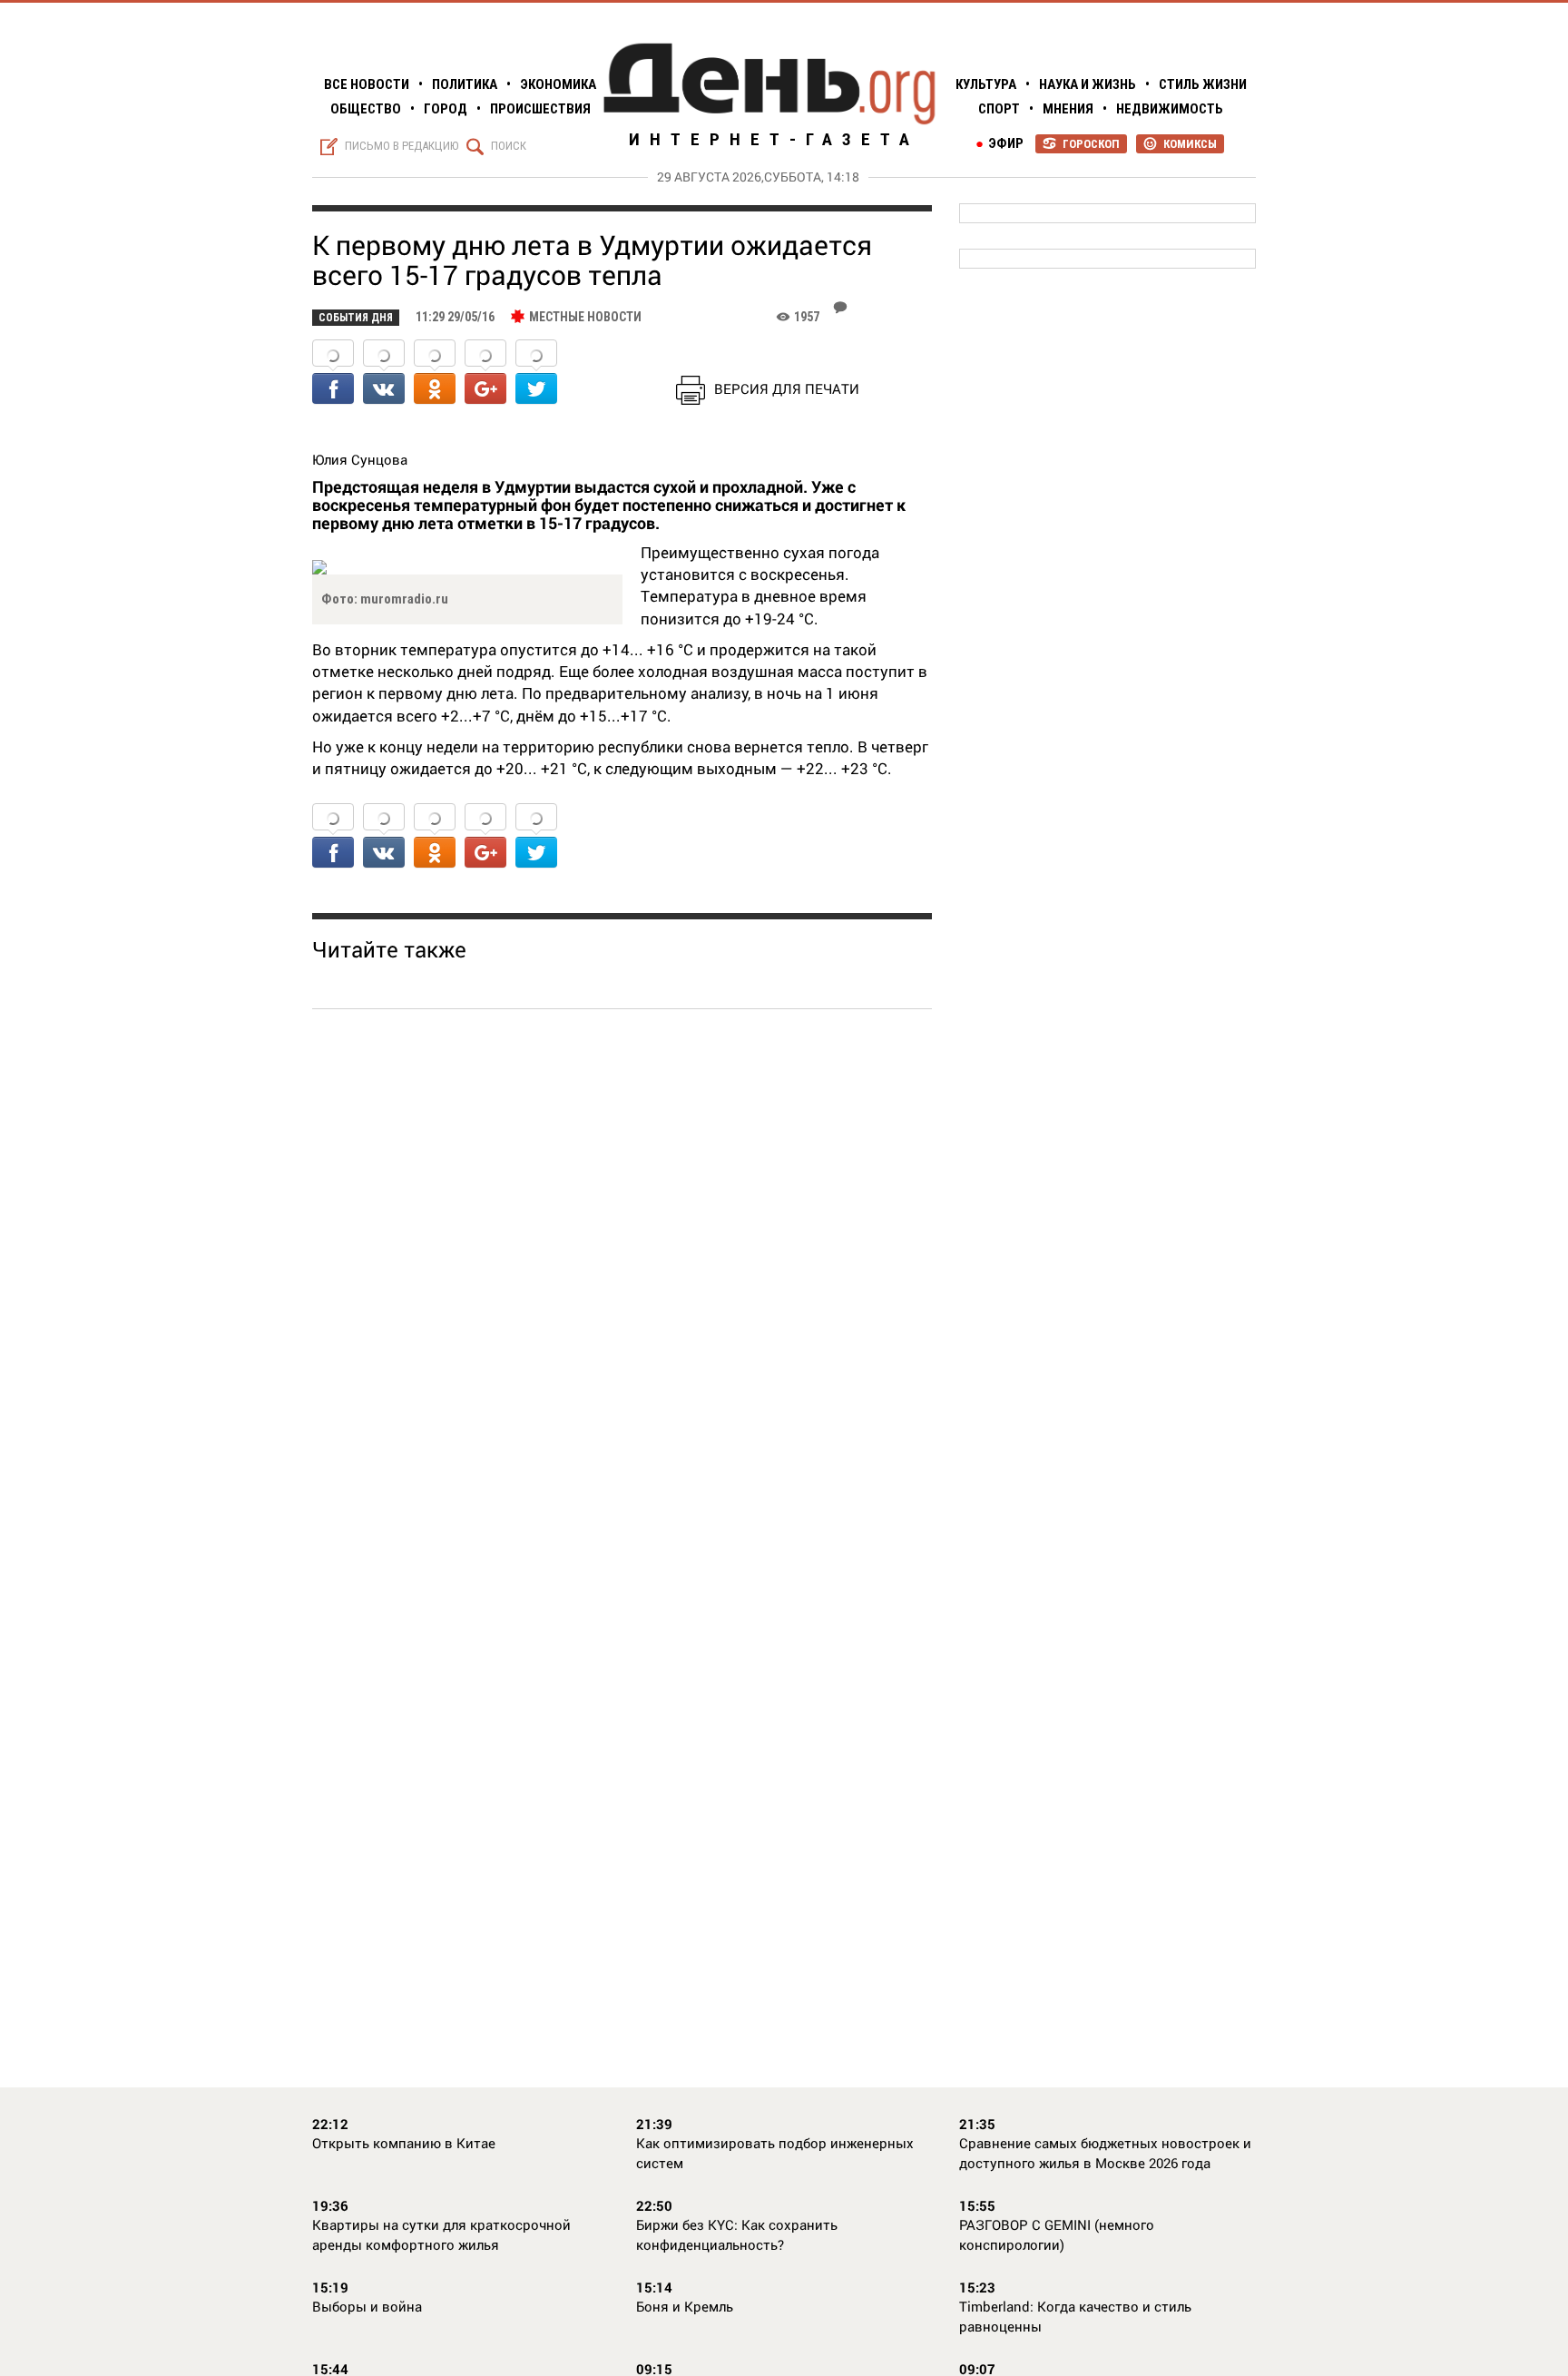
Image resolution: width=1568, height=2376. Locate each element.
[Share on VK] (384, 373)
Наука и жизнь (1088, 84)
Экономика (558, 84)
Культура (986, 84)
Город (446, 109)
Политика (465, 84)
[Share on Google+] (485, 373)
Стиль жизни (1203, 84)
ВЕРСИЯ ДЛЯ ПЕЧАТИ (787, 388)
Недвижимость (1170, 109)
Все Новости (367, 84)
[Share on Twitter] (536, 373)
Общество (366, 109)
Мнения (1068, 109)
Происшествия (540, 109)
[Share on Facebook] (333, 373)
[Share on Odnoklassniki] (435, 373)
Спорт (999, 109)
